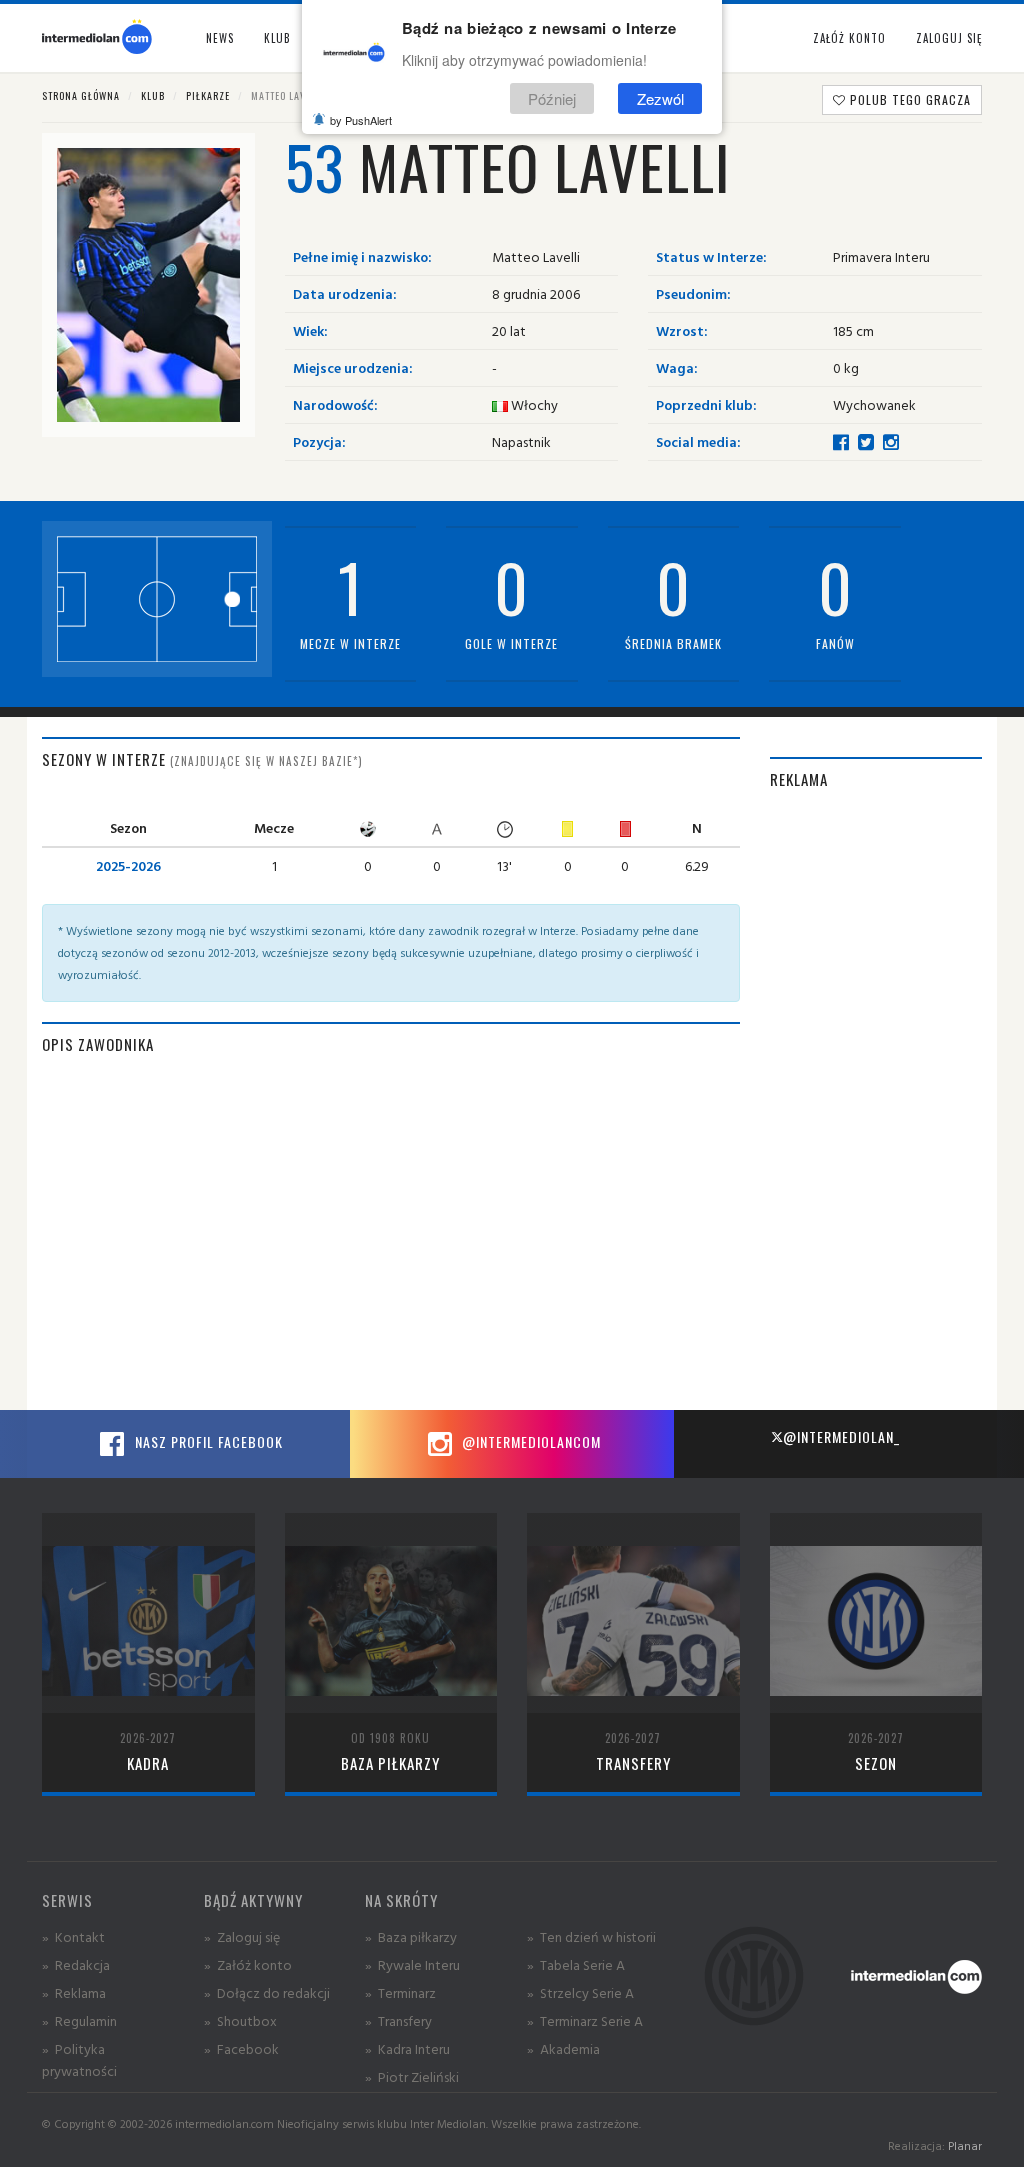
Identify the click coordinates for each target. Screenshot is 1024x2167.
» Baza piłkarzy (411, 1936)
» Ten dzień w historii (591, 1936)
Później (552, 98)
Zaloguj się (949, 38)
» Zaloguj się (242, 1936)
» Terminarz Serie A (585, 2020)
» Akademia (563, 2048)
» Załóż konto (248, 1964)
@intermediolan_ (841, 1436)
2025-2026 (128, 865)
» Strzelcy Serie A (580, 1992)
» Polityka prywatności (79, 2059)
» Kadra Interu (407, 2048)
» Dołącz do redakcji (267, 1992)
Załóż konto (849, 38)
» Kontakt (73, 1936)
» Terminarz (400, 1992)
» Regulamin (79, 2020)
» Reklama (74, 1992)
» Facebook (241, 2048)
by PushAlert (361, 120)
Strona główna (81, 95)
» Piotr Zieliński (412, 2076)
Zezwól (660, 98)
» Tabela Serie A (576, 1964)
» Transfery (398, 2020)
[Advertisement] (876, 1110)
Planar (965, 2145)
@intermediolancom (529, 1441)
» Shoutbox (240, 2020)
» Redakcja (76, 1964)
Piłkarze (208, 95)
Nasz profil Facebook (207, 1441)
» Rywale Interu (412, 1964)
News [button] (220, 38)
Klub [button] (277, 38)
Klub (153, 95)
